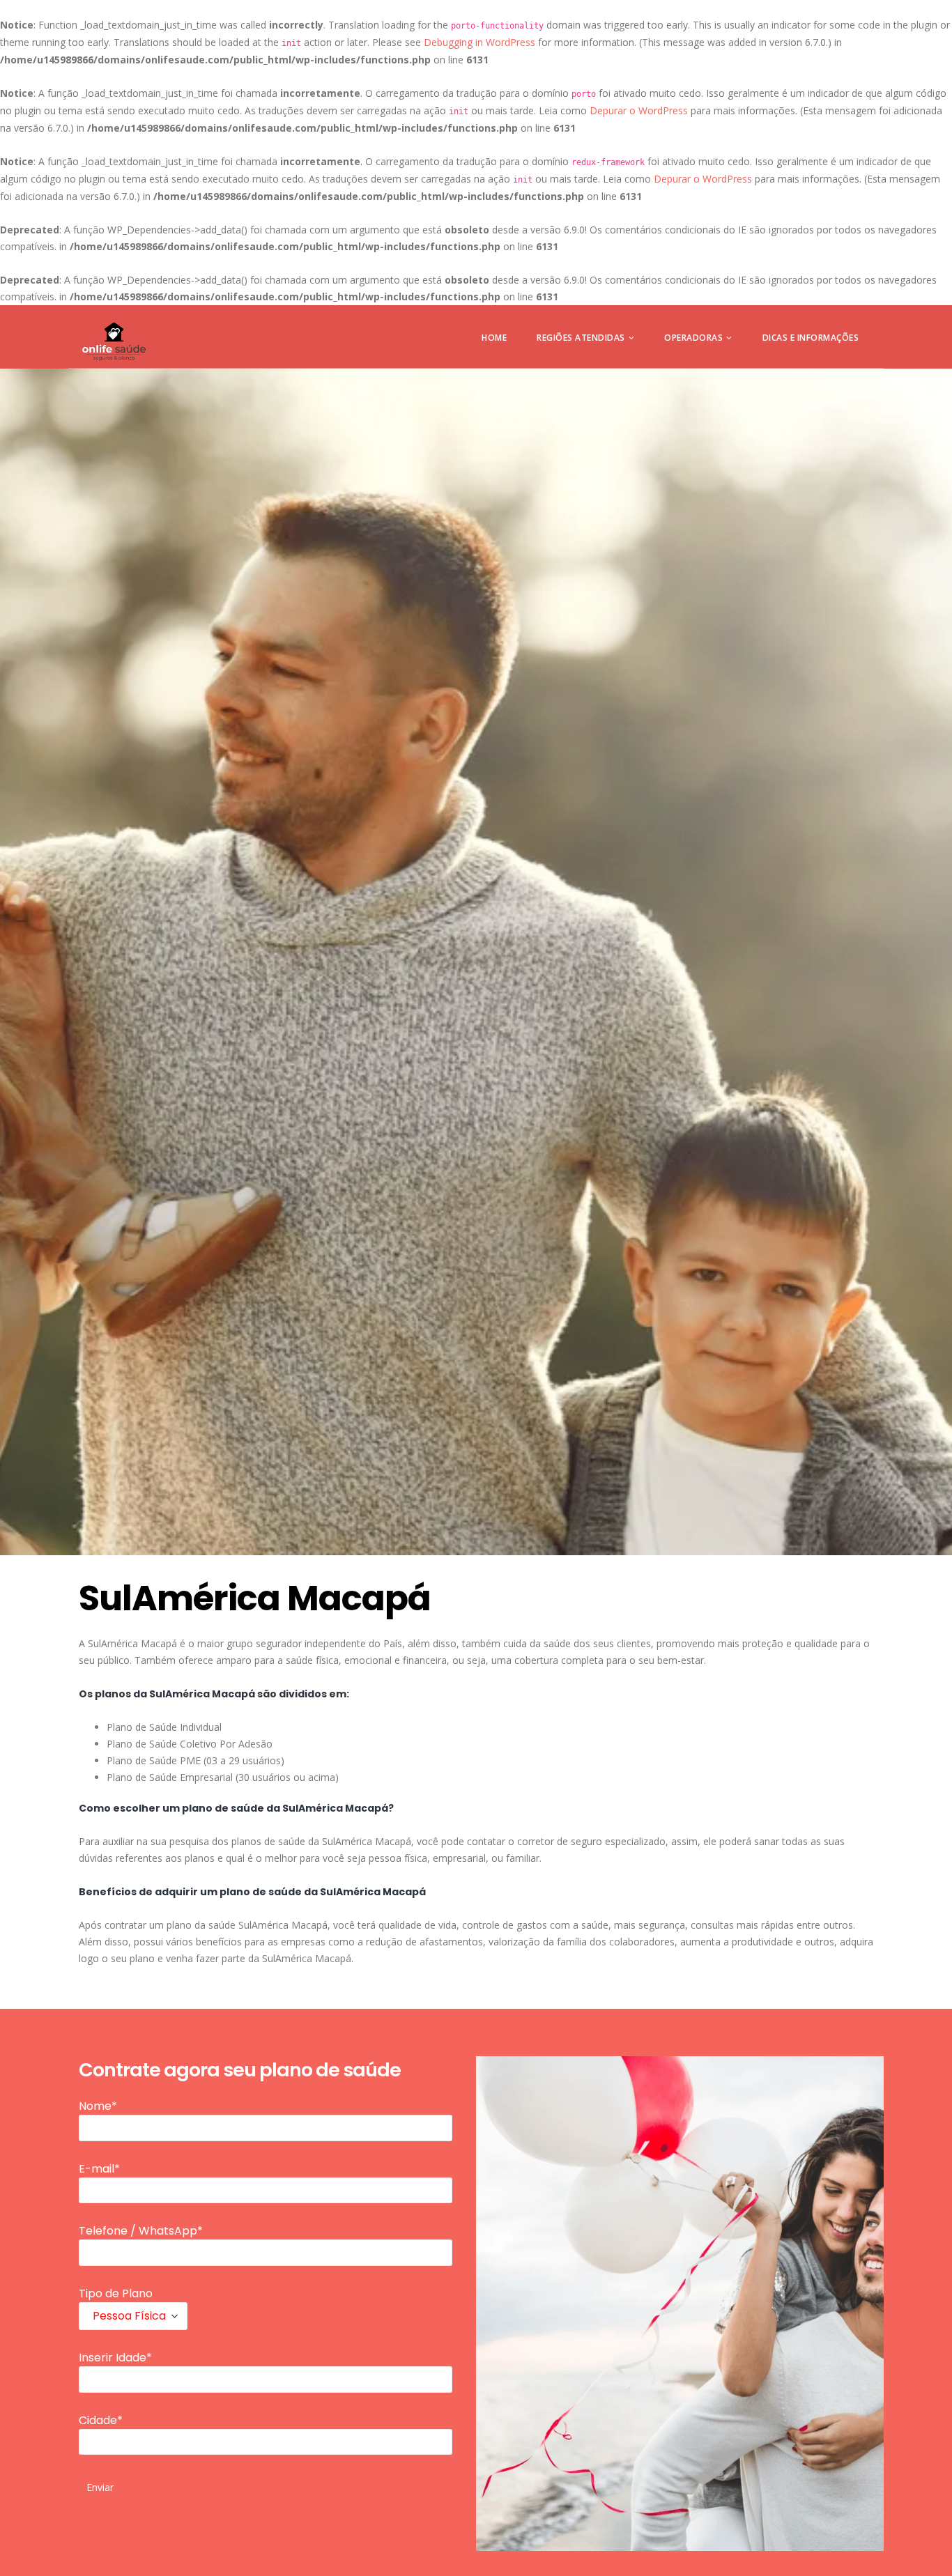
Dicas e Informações (811, 338)
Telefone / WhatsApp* (141, 2231)
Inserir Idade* (115, 2358)
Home (494, 338)
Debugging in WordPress (479, 42)
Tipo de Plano (116, 2293)
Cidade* (101, 2420)
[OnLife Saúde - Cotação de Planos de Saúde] (114, 341)
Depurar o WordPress (639, 110)
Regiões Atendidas (581, 338)
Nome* (98, 2106)
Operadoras (693, 338)
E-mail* (99, 2169)
